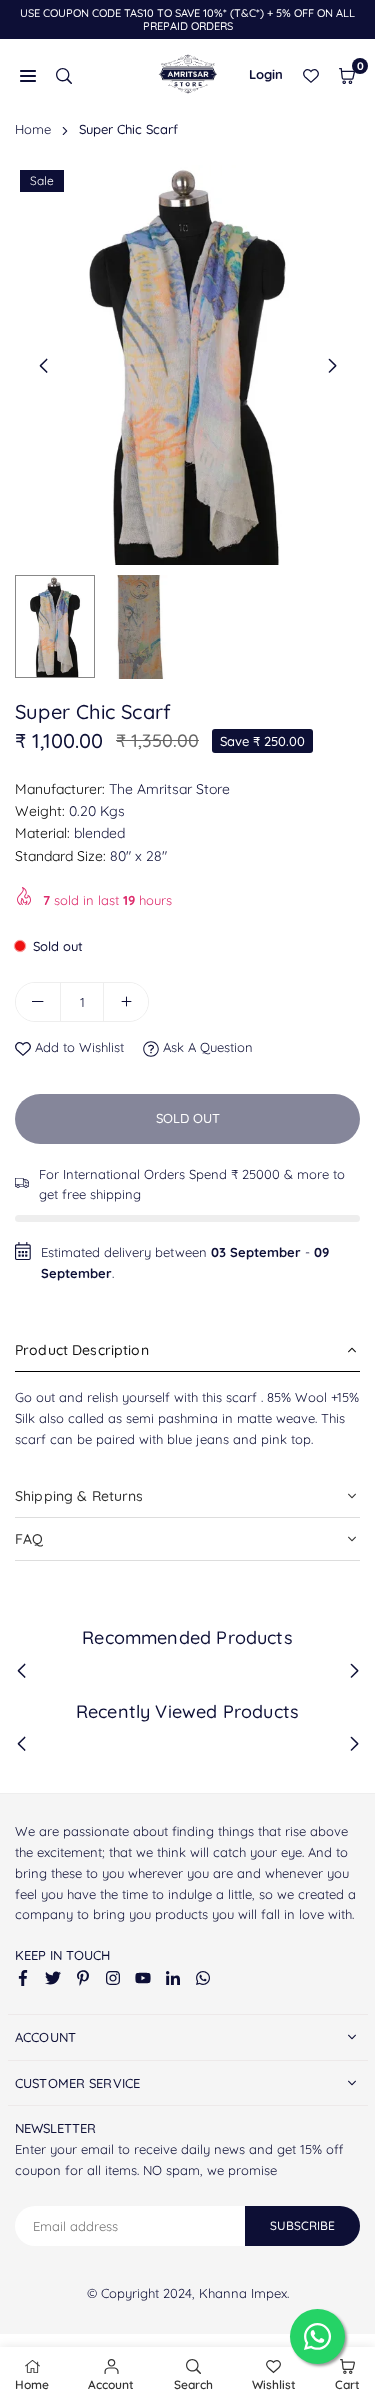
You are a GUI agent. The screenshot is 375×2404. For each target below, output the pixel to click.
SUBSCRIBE (302, 2225)
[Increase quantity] (126, 1002)
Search (193, 2384)
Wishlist (274, 2384)
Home (33, 129)
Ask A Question (206, 1047)
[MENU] (28, 74)
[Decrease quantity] (38, 1002)
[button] (347, 74)
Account (111, 2384)
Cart (347, 2384)
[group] (187, 365)
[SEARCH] (64, 74)
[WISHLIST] (311, 74)
